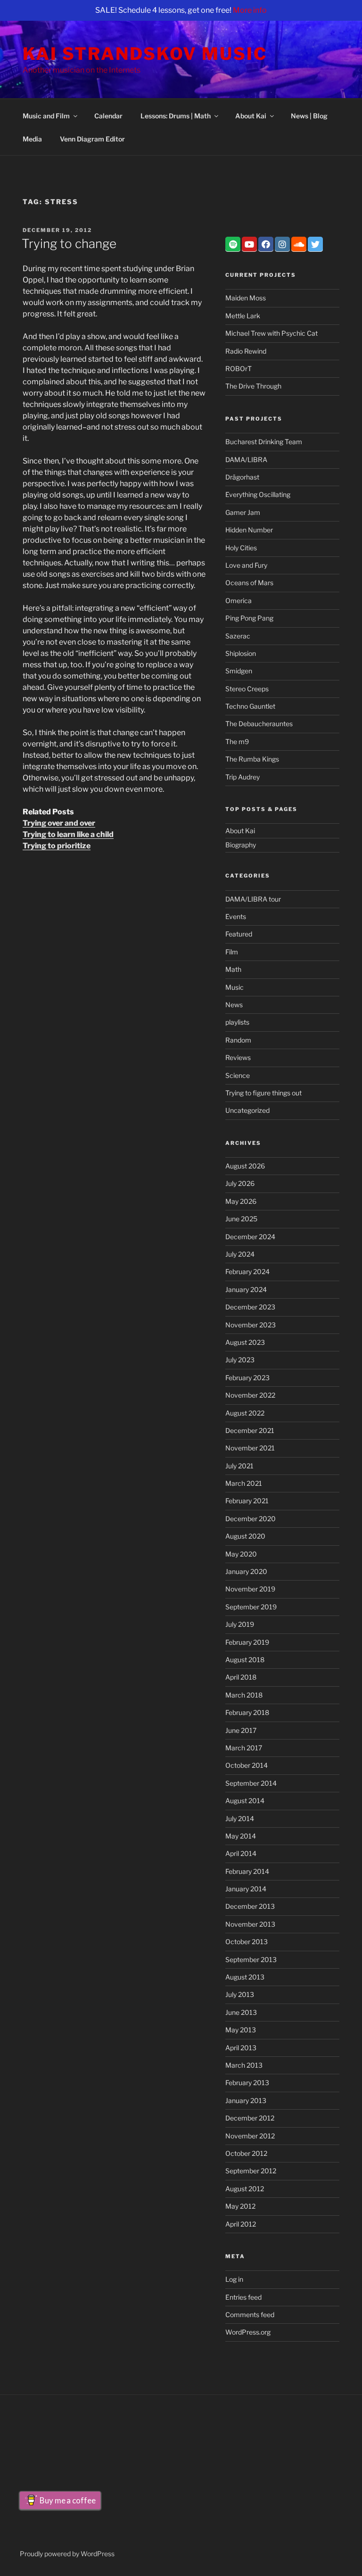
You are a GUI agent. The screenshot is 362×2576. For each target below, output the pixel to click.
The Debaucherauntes (259, 724)
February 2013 (247, 2083)
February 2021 (247, 1501)
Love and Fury (246, 565)
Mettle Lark (243, 316)
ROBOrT (239, 369)
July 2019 (240, 1624)
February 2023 (247, 1378)
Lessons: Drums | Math (176, 116)
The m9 (237, 741)
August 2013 (245, 1977)
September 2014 (251, 1783)
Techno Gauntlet (250, 706)
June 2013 (241, 2012)
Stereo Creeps (247, 689)
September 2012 (251, 2171)
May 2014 (241, 1836)
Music (234, 987)
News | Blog (309, 116)
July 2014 (240, 1818)
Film (232, 952)
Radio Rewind (246, 351)
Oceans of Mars (249, 583)
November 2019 (250, 1589)
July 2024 (240, 1254)
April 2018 (241, 1677)
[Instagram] (282, 244)
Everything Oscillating (258, 494)
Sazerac (238, 636)
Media (32, 139)
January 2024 (246, 1289)
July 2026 (240, 1183)
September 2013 (251, 1959)
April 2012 (241, 2224)
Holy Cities (241, 548)
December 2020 (251, 1519)
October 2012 (246, 2153)
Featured (239, 934)
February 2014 (247, 1871)
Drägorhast (242, 477)
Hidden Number (249, 530)
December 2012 (250, 2118)
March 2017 (244, 1748)
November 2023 (251, 1325)
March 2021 (244, 1483)
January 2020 (246, 1571)
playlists (237, 1022)
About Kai (251, 116)
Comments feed (250, 2315)
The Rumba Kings (252, 759)
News (234, 1005)
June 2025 (241, 1219)
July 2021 (239, 1466)
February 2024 (247, 1271)
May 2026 (241, 1201)
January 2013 (246, 2100)
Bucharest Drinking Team (264, 442)
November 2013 (250, 1924)
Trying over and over (59, 823)
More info (250, 10)
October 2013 (247, 1942)
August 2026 (245, 1166)
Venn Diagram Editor (92, 139)
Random (238, 1040)
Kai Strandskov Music (145, 54)
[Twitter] (315, 244)
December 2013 (250, 1906)
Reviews (238, 1057)
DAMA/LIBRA (246, 460)
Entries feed (243, 2297)
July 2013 (240, 1994)
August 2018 (245, 1660)
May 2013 (241, 2030)
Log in (234, 2279)
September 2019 (251, 1607)
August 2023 (245, 1342)
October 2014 (247, 1765)
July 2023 (240, 1360)
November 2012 (250, 2136)
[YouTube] (249, 244)
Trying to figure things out (263, 1093)
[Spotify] (233, 244)
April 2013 (241, 2048)
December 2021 (250, 1430)
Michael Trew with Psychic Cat (271, 333)
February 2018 (247, 1712)
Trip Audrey (243, 777)
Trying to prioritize (57, 846)
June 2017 (241, 1730)
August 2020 (245, 1536)
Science (238, 1075)
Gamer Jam (243, 512)
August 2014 (245, 1801)
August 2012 (245, 2189)
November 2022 (250, 1395)
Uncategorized (247, 1110)
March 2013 (244, 2065)
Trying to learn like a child (68, 834)
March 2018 (244, 1695)
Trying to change (69, 244)
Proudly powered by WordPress (67, 2554)
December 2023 (250, 1307)
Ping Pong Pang (249, 618)
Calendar (108, 116)
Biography (241, 845)
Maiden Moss (246, 298)
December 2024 (250, 1237)
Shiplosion (241, 653)
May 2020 (241, 1554)
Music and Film (46, 116)
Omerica (239, 601)
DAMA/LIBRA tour (253, 899)
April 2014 (241, 1853)
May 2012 (240, 2206)
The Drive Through (253, 386)
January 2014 (246, 1889)
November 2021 (250, 1448)
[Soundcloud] (299, 244)
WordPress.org (248, 2332)
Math (233, 969)
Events (236, 916)
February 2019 (247, 1642)
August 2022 (245, 1413)
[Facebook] (266, 244)
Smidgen (239, 671)
